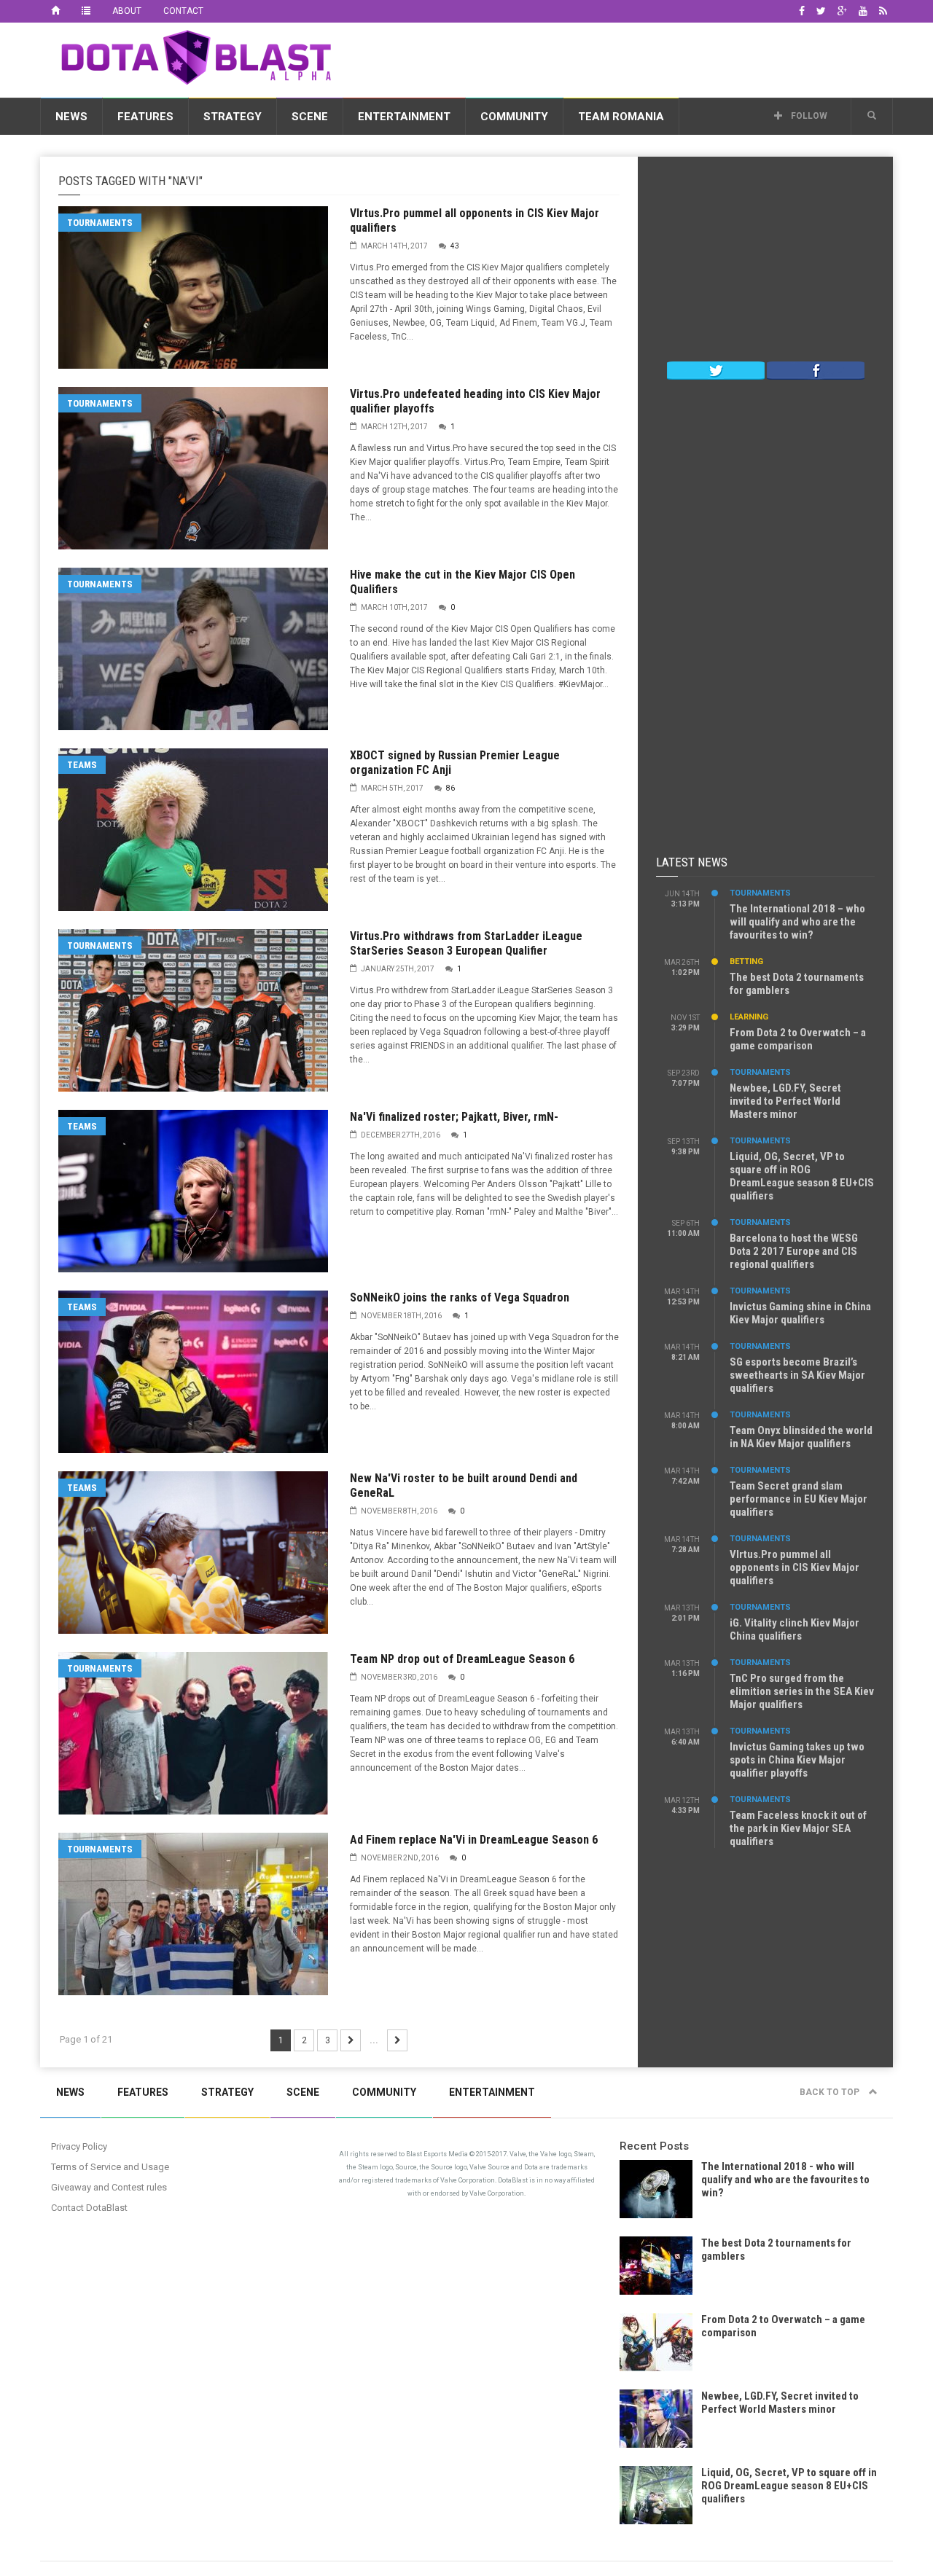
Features (145, 117)
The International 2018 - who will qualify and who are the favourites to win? (785, 2180)
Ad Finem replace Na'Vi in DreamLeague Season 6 (474, 1840)
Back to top (831, 2092)
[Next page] (351, 2040)
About (127, 11)
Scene (310, 117)
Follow (808, 116)
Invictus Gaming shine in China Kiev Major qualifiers (800, 1313)
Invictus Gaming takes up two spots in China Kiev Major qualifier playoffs (797, 1760)
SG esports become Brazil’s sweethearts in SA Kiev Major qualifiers (797, 1375)
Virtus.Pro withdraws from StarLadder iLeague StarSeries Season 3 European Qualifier (466, 943)
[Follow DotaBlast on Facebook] (816, 369)
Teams (82, 765)
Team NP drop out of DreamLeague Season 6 (462, 1659)
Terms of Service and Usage (110, 2167)
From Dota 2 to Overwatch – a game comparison (798, 1039)
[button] (872, 116)
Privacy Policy (79, 2146)
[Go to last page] (397, 2040)
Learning (749, 1017)
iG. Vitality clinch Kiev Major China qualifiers (795, 1629)
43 (455, 246)
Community (514, 117)
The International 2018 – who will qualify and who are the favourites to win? (797, 922)
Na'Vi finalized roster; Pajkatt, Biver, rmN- (454, 1117)
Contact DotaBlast (89, 2208)
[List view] (86, 11)
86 (450, 788)
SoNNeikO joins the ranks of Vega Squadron (460, 1297)
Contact (183, 11)
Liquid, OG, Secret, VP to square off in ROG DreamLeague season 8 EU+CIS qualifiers (802, 1176)
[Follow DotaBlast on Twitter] (716, 369)
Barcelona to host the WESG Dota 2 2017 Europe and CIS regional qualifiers (794, 1251)
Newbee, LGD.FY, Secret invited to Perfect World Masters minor (785, 1101)
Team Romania (621, 117)
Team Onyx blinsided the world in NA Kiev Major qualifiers (801, 1437)
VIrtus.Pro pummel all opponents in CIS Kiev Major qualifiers (795, 1567)
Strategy (233, 117)
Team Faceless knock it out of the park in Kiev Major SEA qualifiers (798, 1828)
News (71, 117)
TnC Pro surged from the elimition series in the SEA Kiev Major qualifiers (802, 1691)
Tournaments (100, 223)
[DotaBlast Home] (55, 11)
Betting (746, 962)
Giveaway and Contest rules (109, 2187)
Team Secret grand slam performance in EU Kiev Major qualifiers (799, 1499)
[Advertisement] (628, 58)
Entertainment (404, 117)
